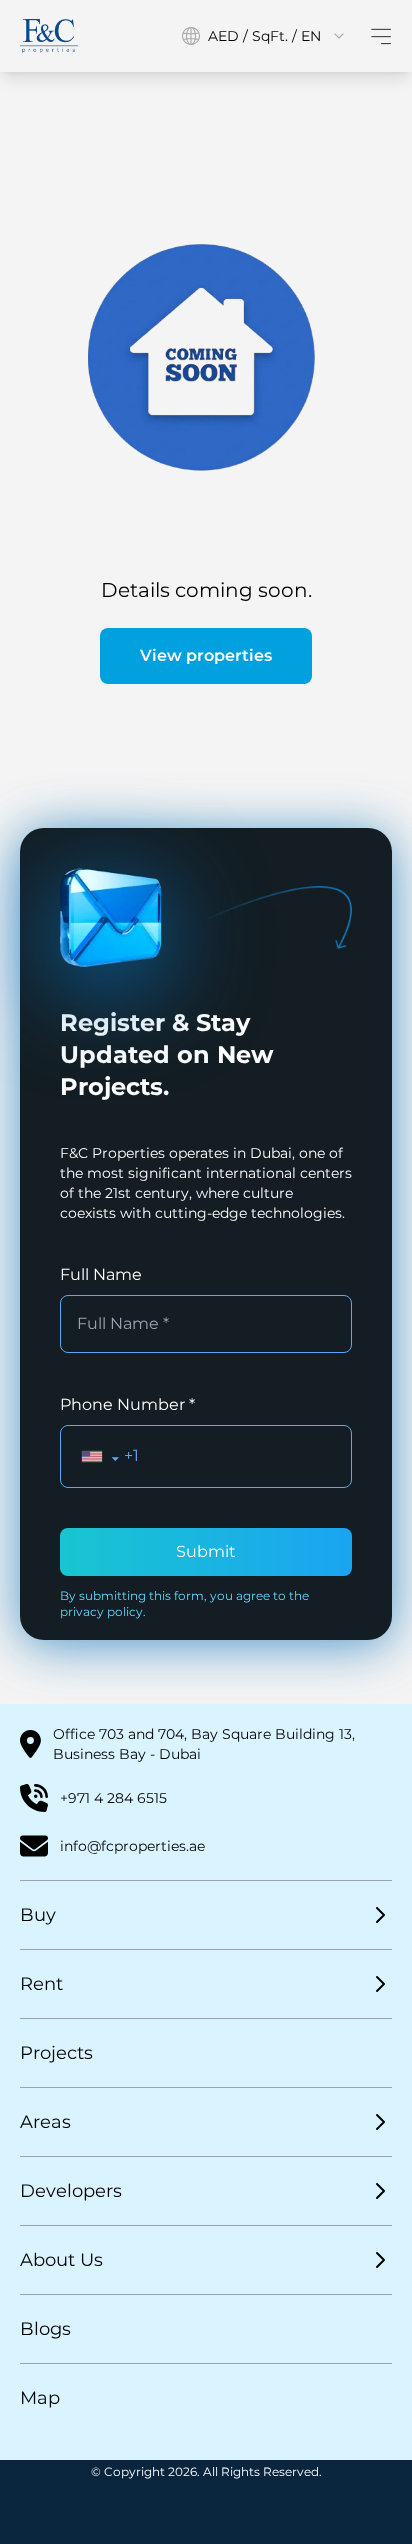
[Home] (49, 35)
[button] (100, 1456)
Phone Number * (127, 1404)
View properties (206, 655)
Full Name (101, 1274)
